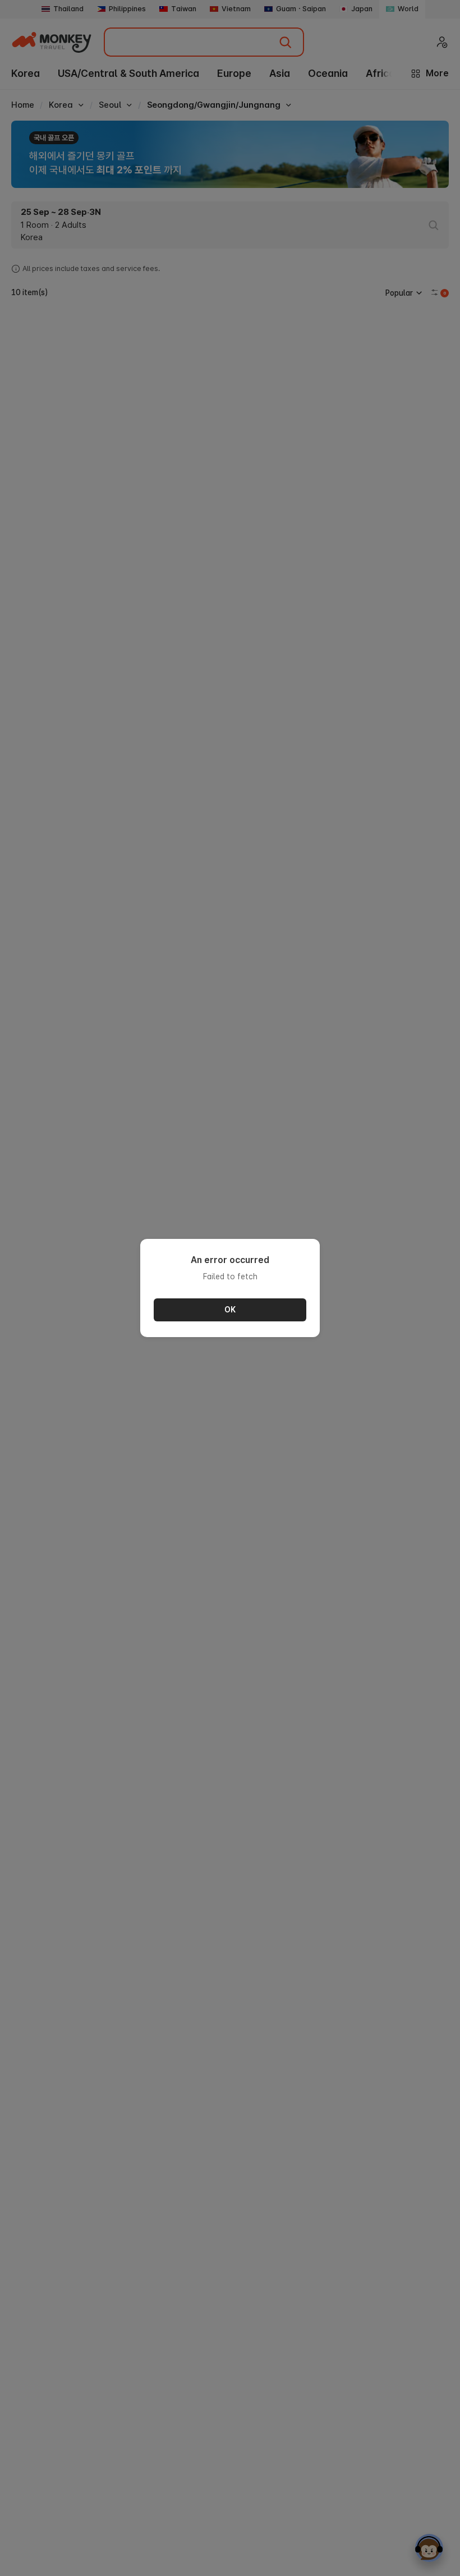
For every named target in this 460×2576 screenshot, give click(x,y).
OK (230, 1310)
